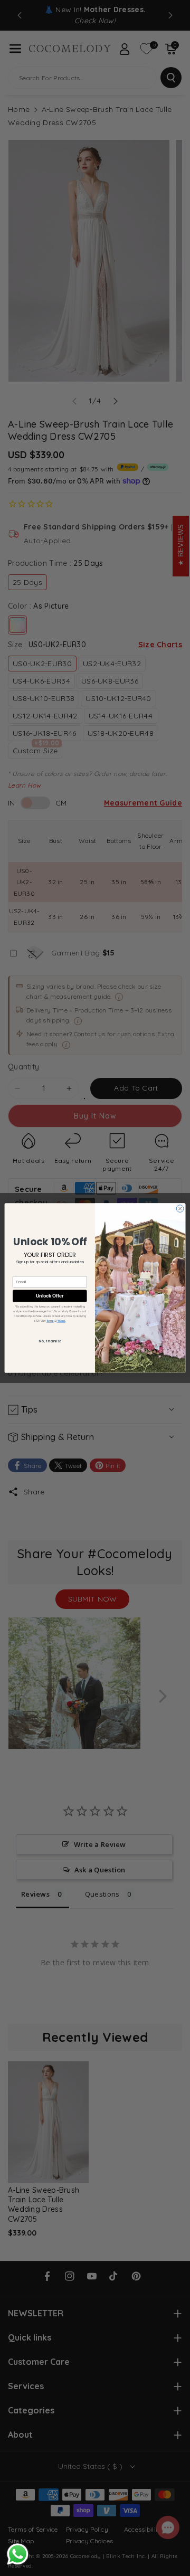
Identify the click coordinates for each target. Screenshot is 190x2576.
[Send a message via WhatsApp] (18, 2554)
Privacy (61, 1321)
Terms (50, 1321)
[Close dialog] (180, 1209)
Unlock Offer (50, 1296)
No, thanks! (50, 1341)
